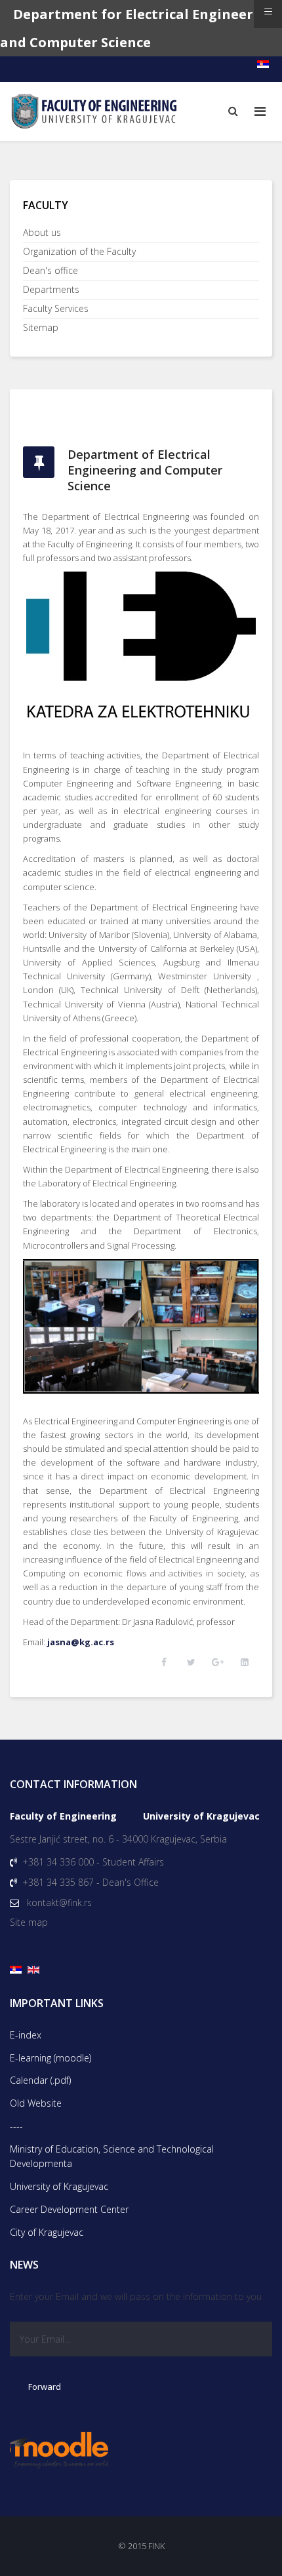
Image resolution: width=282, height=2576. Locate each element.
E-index (26, 2035)
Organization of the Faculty (79, 251)
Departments (51, 289)
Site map (29, 1922)
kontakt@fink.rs (59, 1903)
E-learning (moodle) (50, 2058)
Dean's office (50, 270)
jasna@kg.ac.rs (81, 1642)
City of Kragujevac (47, 2232)
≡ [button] (268, 11)
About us (42, 232)
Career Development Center (69, 2209)
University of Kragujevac (59, 2186)
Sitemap (41, 327)
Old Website (36, 2103)
